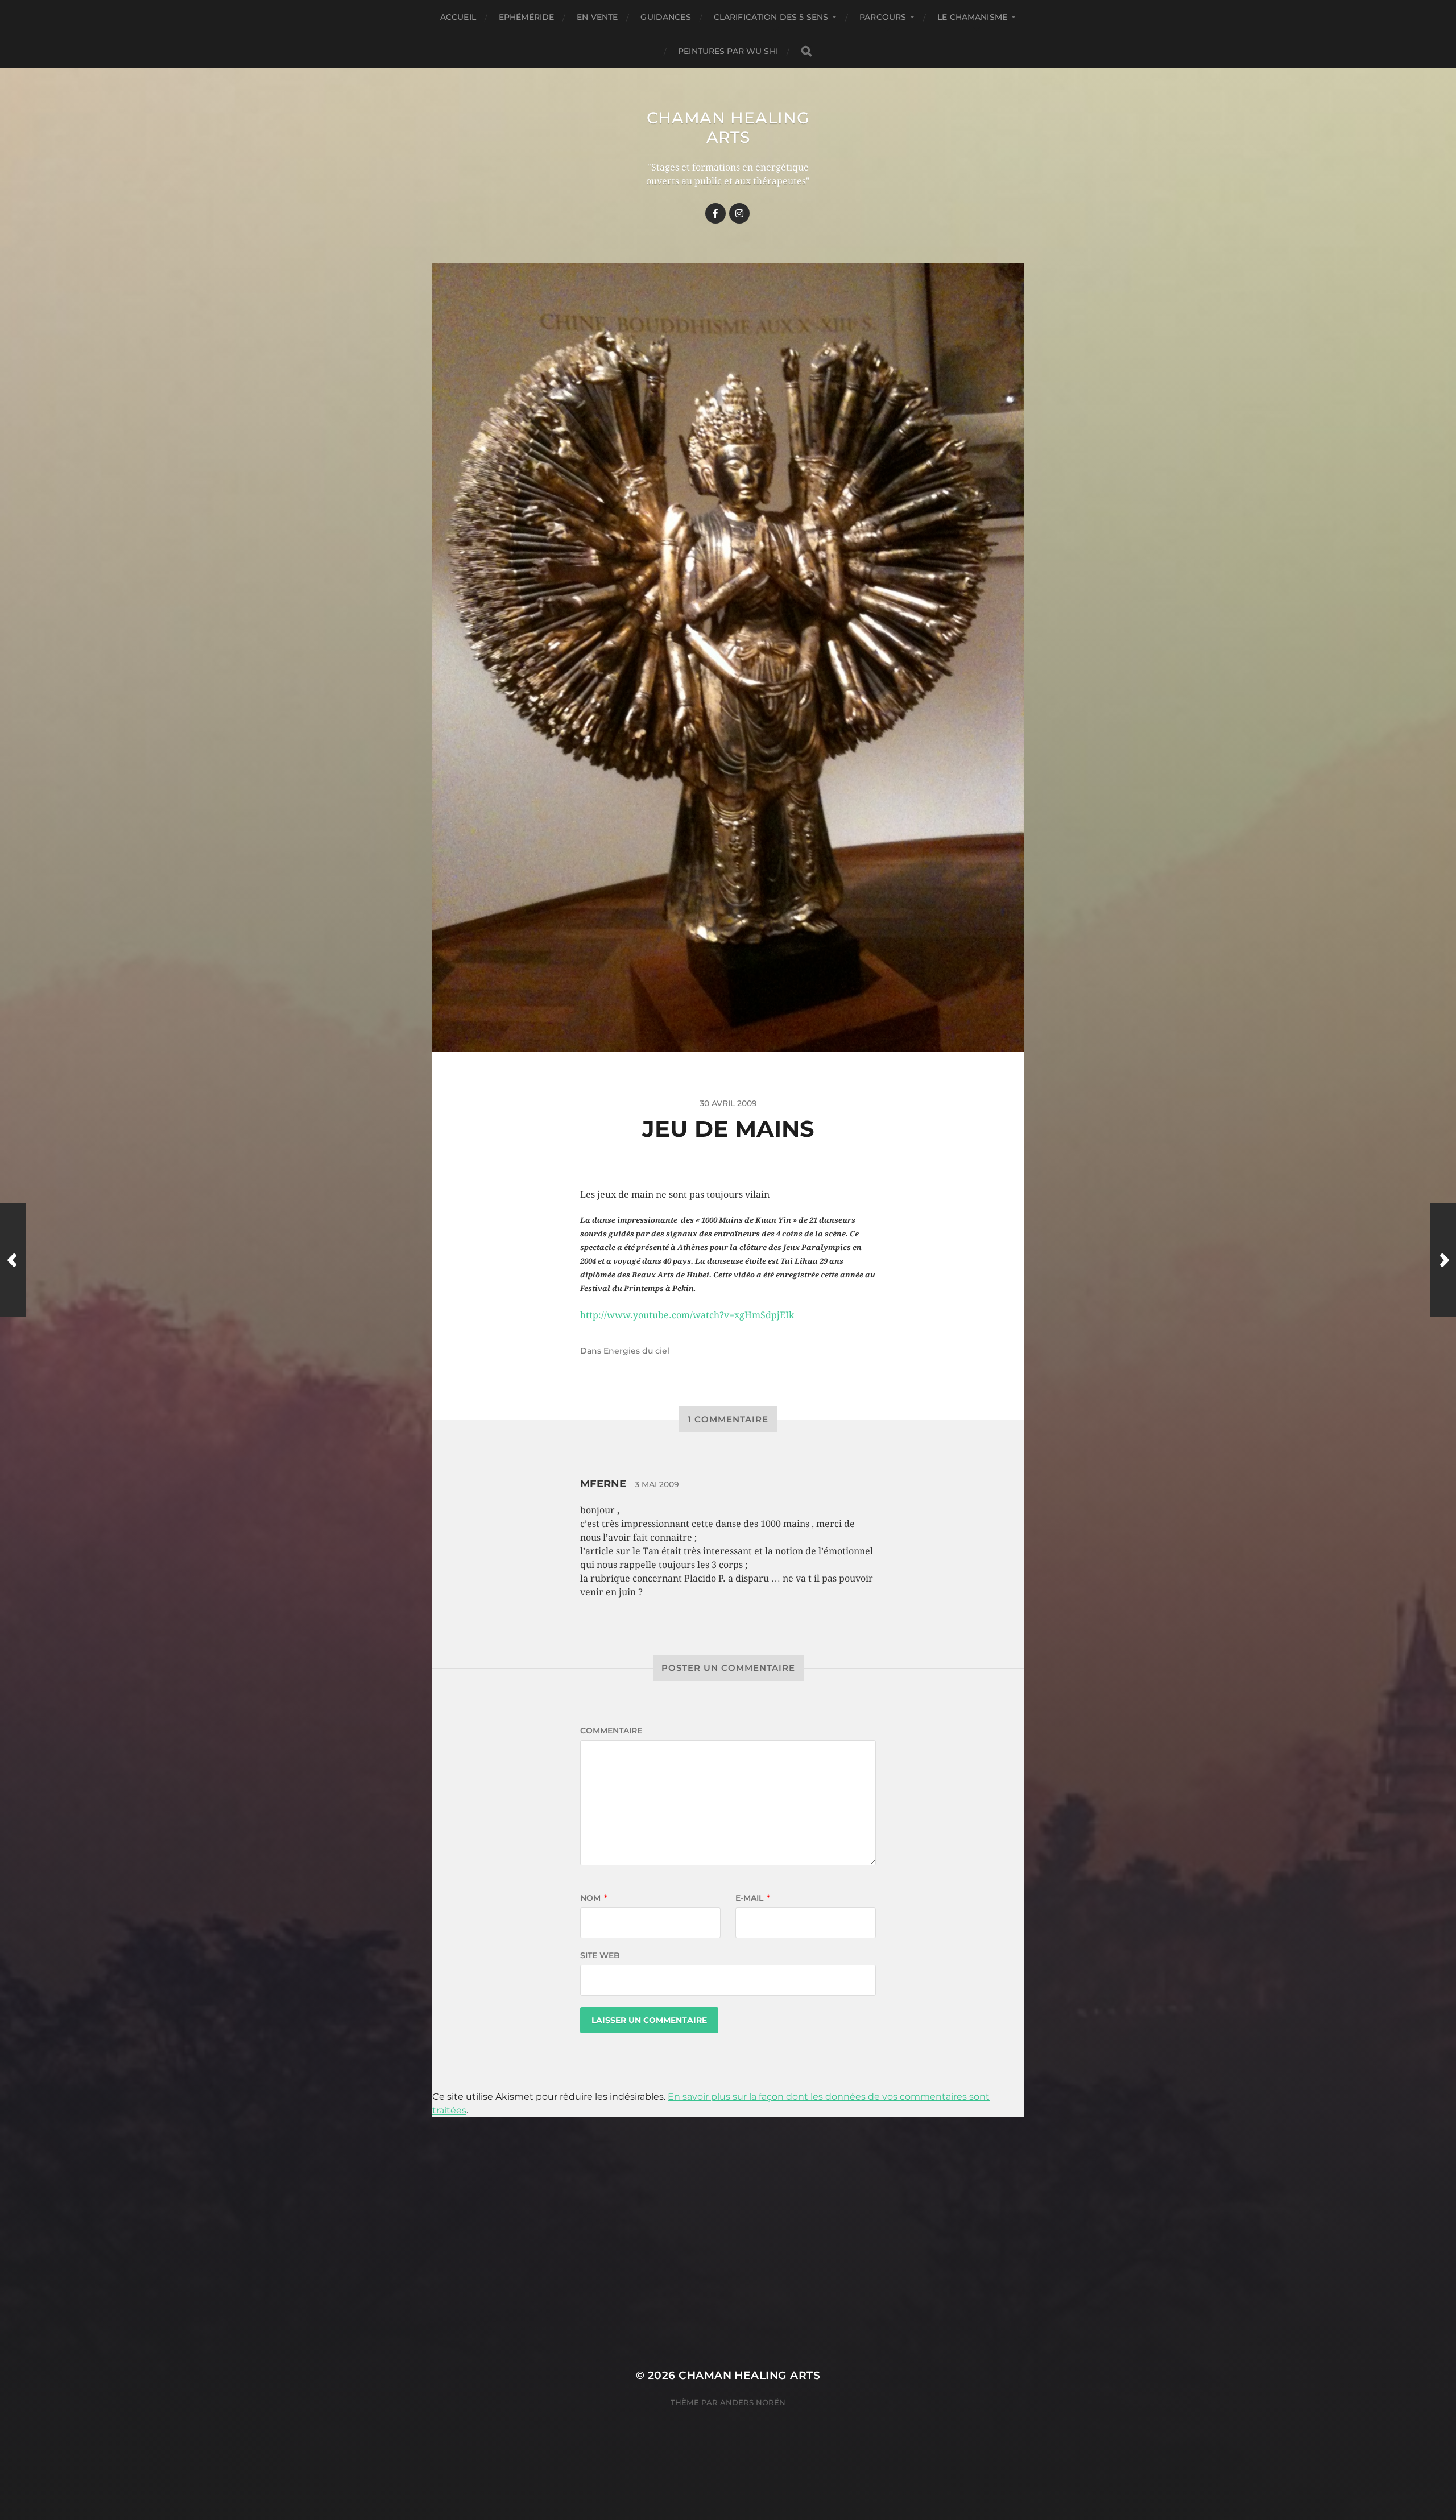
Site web (600, 1955)
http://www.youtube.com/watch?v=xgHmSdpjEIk (687, 1315)
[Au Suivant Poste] (1443, 1260)
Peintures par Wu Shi (728, 51)
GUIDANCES (665, 17)
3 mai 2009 (657, 1484)
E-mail (753, 1898)
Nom (594, 1898)
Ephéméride (526, 17)
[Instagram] (739, 213)
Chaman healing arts (728, 127)
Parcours (883, 17)
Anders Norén (753, 2402)
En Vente (597, 17)
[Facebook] (715, 213)
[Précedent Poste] (13, 1260)
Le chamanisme (972, 17)
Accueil (458, 17)
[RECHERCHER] (806, 51)
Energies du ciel (636, 1351)
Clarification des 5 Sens (771, 17)
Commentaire (611, 1731)
